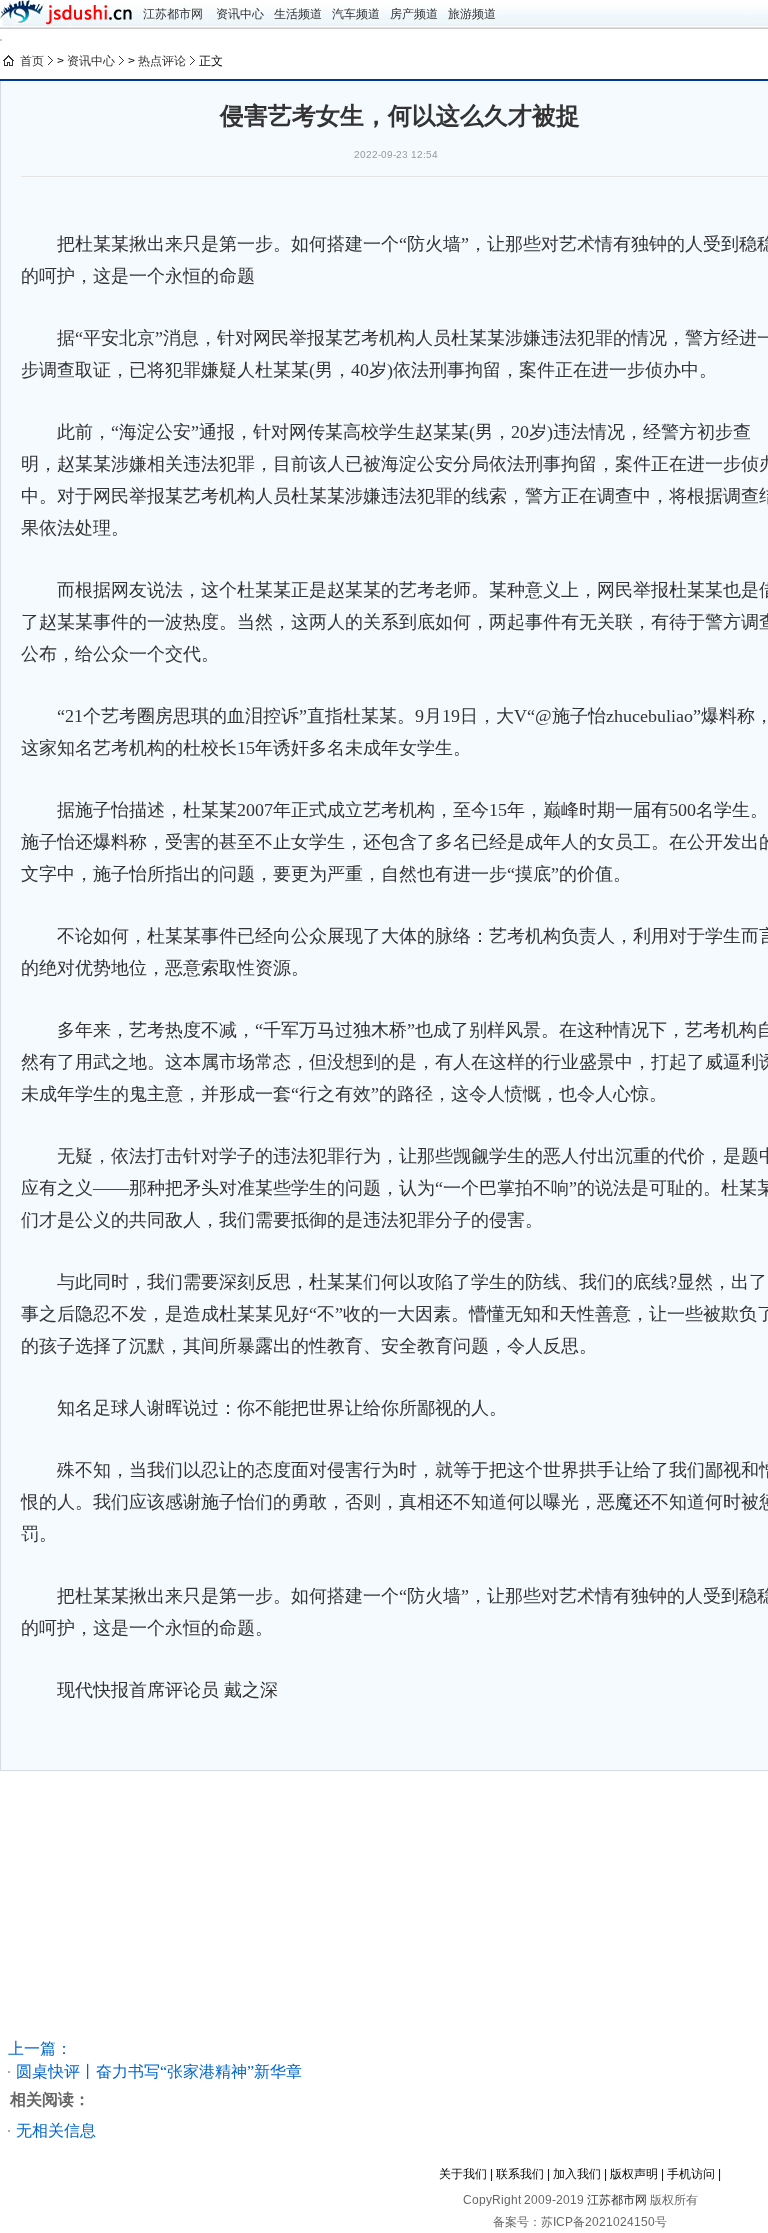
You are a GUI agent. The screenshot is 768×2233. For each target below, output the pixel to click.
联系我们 (520, 2174)
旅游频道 (472, 14)
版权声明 (634, 2174)
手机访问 (691, 2174)
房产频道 (414, 14)
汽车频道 (356, 14)
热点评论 (162, 61)
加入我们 (577, 2174)
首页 (32, 61)
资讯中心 (240, 14)
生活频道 (298, 14)
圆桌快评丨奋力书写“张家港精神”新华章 (159, 2071)
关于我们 (463, 2174)
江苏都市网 (173, 14)
